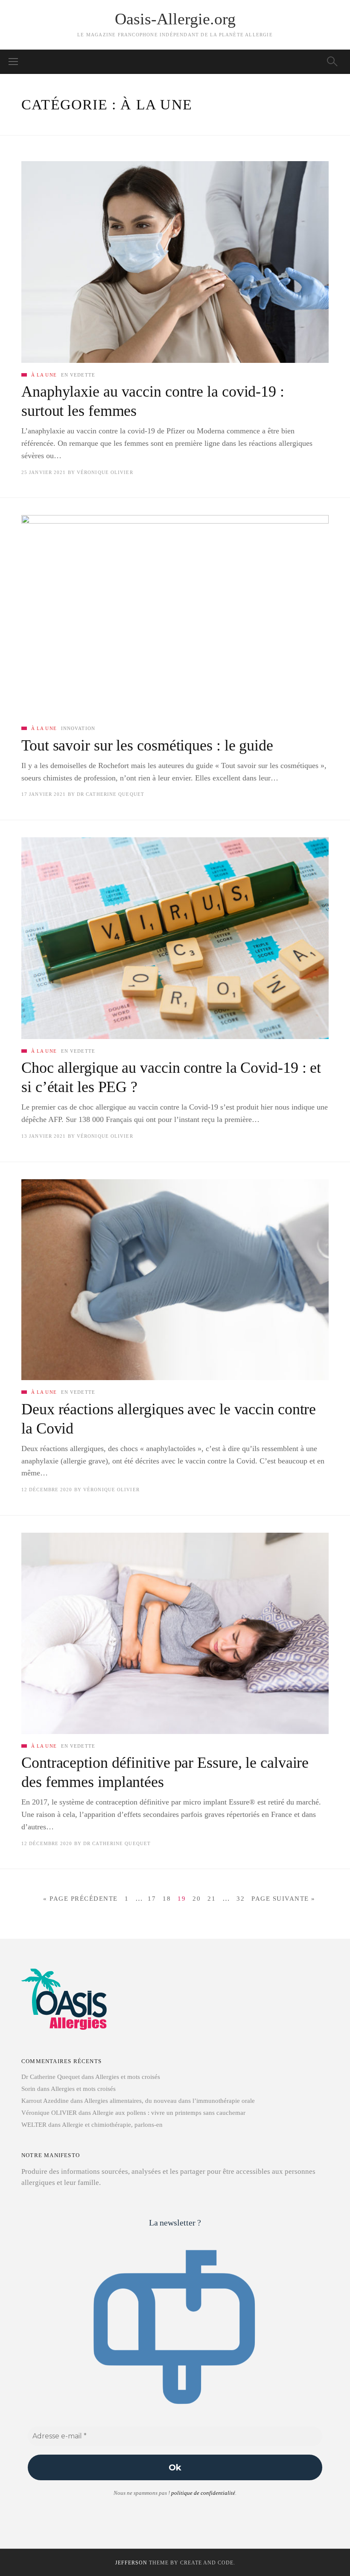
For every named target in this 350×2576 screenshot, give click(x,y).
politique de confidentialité (203, 2493)
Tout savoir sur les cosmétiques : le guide (147, 745)
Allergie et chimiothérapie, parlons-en (112, 2125)
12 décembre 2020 (47, 1490)
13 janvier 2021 (44, 1136)
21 (211, 1899)
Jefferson (131, 2563)
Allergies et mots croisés (128, 2077)
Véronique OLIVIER (105, 472)
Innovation (78, 728)
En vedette (78, 375)
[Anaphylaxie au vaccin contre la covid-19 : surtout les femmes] (175, 262)
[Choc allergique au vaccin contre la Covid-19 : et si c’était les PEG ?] (175, 938)
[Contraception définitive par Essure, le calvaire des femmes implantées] (175, 1633)
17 (152, 1899)
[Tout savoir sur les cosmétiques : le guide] (175, 616)
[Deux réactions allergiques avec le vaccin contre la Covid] (175, 1280)
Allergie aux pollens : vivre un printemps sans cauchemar (169, 2113)
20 (197, 1899)
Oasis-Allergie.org (175, 19)
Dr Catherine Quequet (111, 794)
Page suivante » (283, 1899)
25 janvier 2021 (44, 472)
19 (182, 1899)
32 (241, 1899)
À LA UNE (44, 375)
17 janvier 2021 (44, 794)
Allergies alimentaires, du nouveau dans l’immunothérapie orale (169, 2101)
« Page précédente (80, 1899)
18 (167, 1899)
